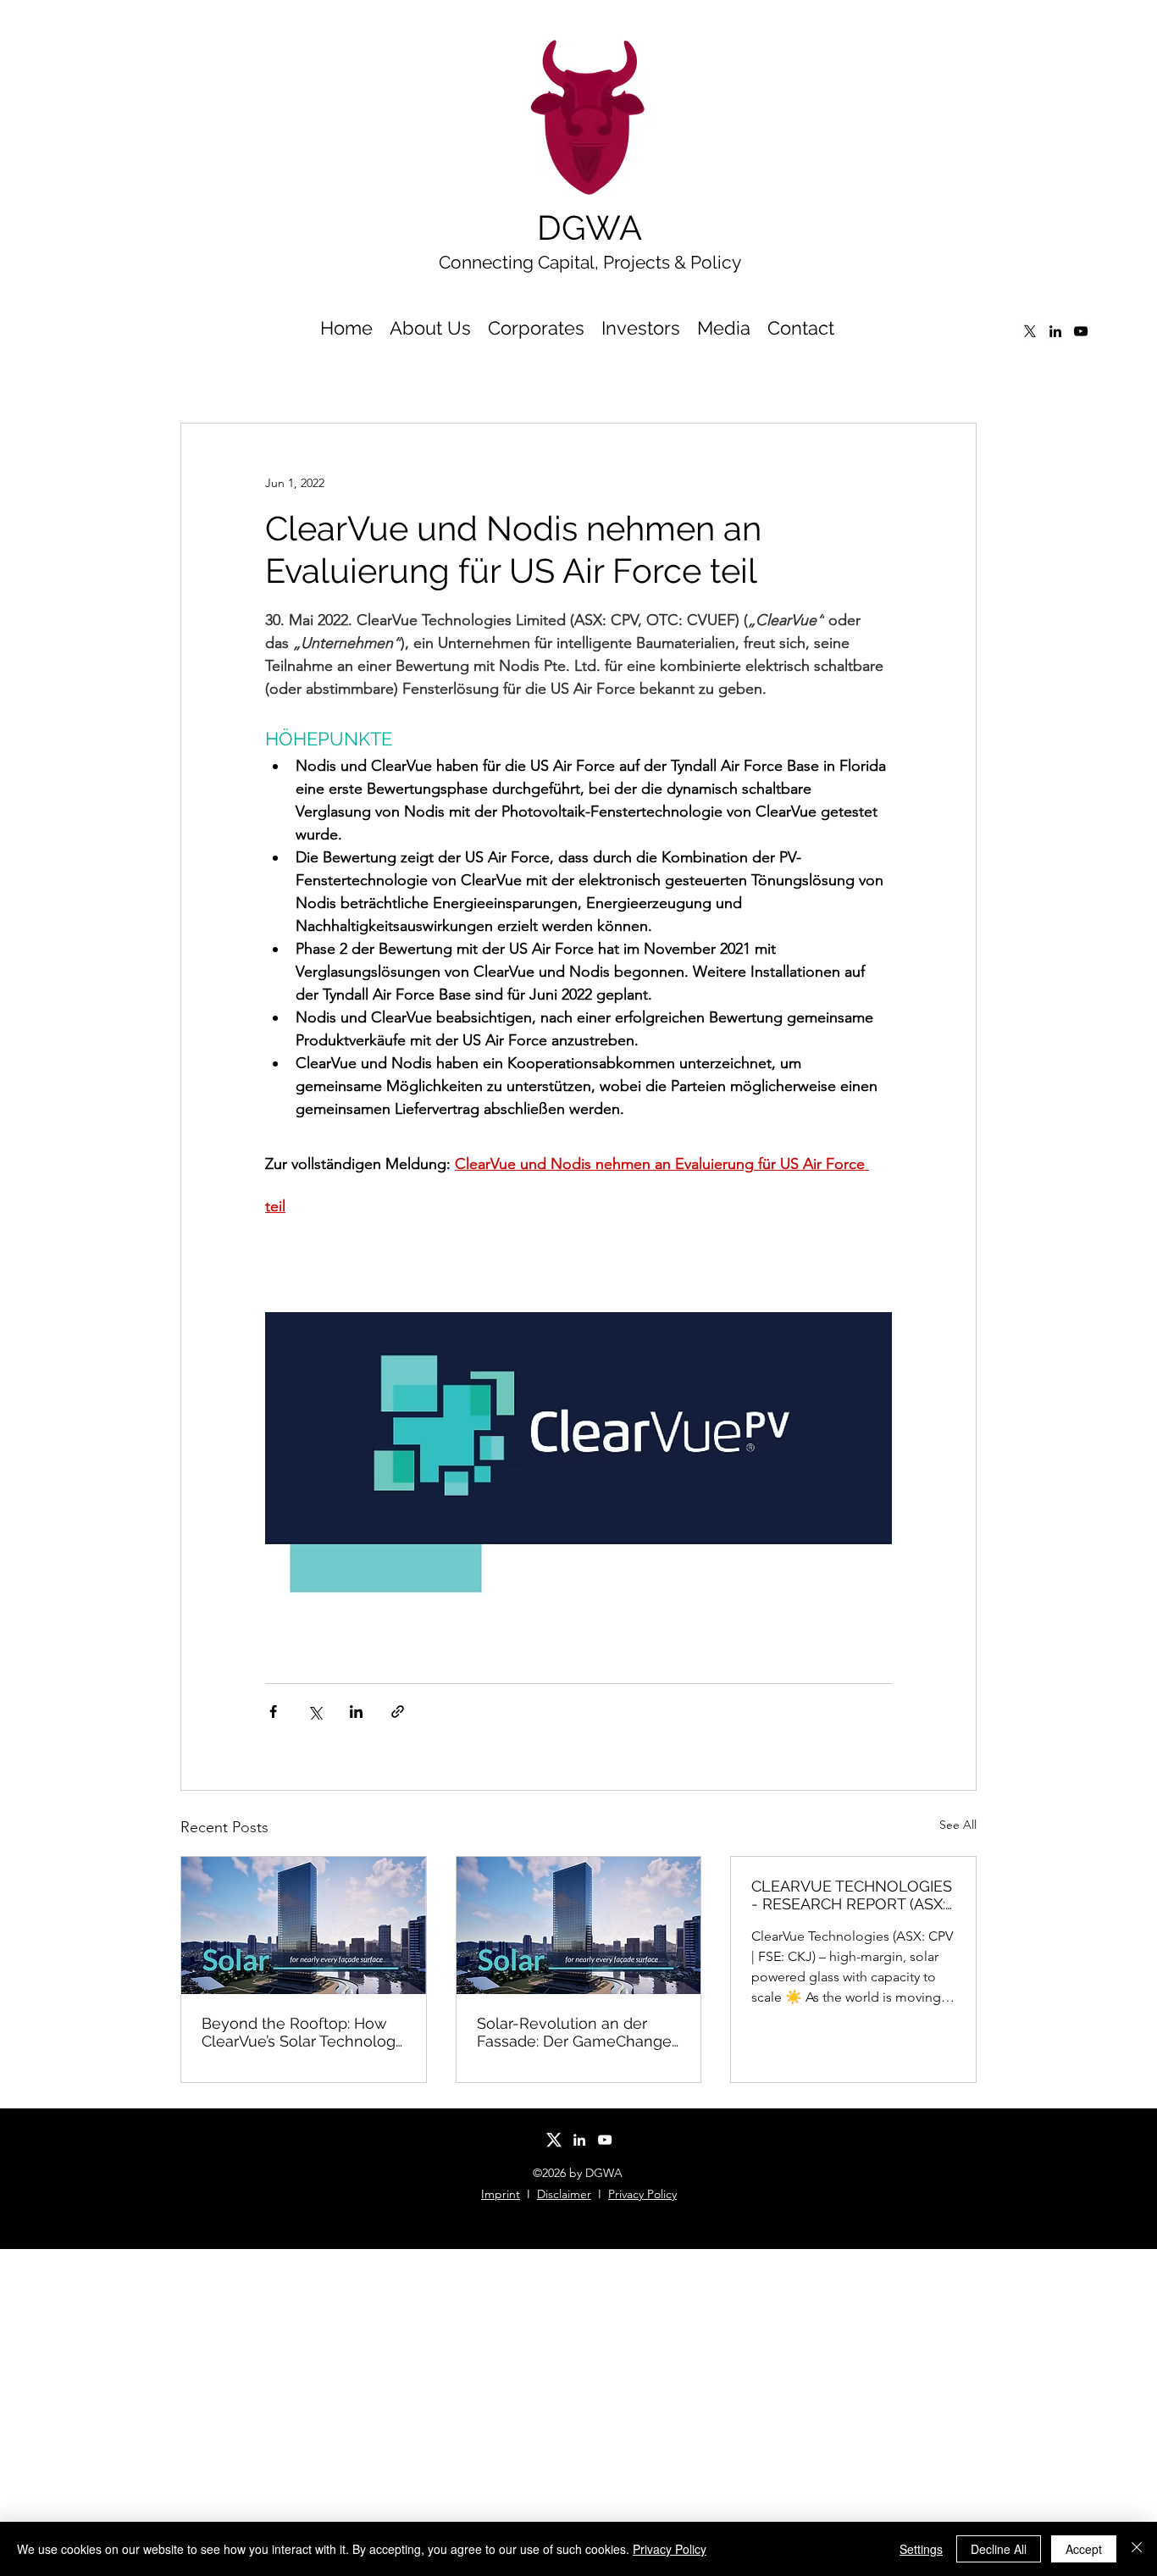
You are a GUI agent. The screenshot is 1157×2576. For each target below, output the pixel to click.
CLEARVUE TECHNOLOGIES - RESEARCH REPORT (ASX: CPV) (852, 1895)
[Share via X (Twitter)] (315, 1712)
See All (958, 1825)
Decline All (999, 2549)
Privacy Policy (642, 2194)
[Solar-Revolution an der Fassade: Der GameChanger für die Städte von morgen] (579, 1925)
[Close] (1137, 2549)
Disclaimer (564, 2194)
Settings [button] (921, 2549)
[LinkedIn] (1055, 331)
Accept (1084, 2549)
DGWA (590, 227)
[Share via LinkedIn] (356, 1712)
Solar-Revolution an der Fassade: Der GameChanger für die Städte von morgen (577, 2032)
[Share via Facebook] (273, 1712)
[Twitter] (1030, 331)
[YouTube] (1081, 331)
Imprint (501, 2194)
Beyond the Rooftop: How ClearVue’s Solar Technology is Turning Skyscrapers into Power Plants (303, 2032)
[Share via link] (398, 1712)
